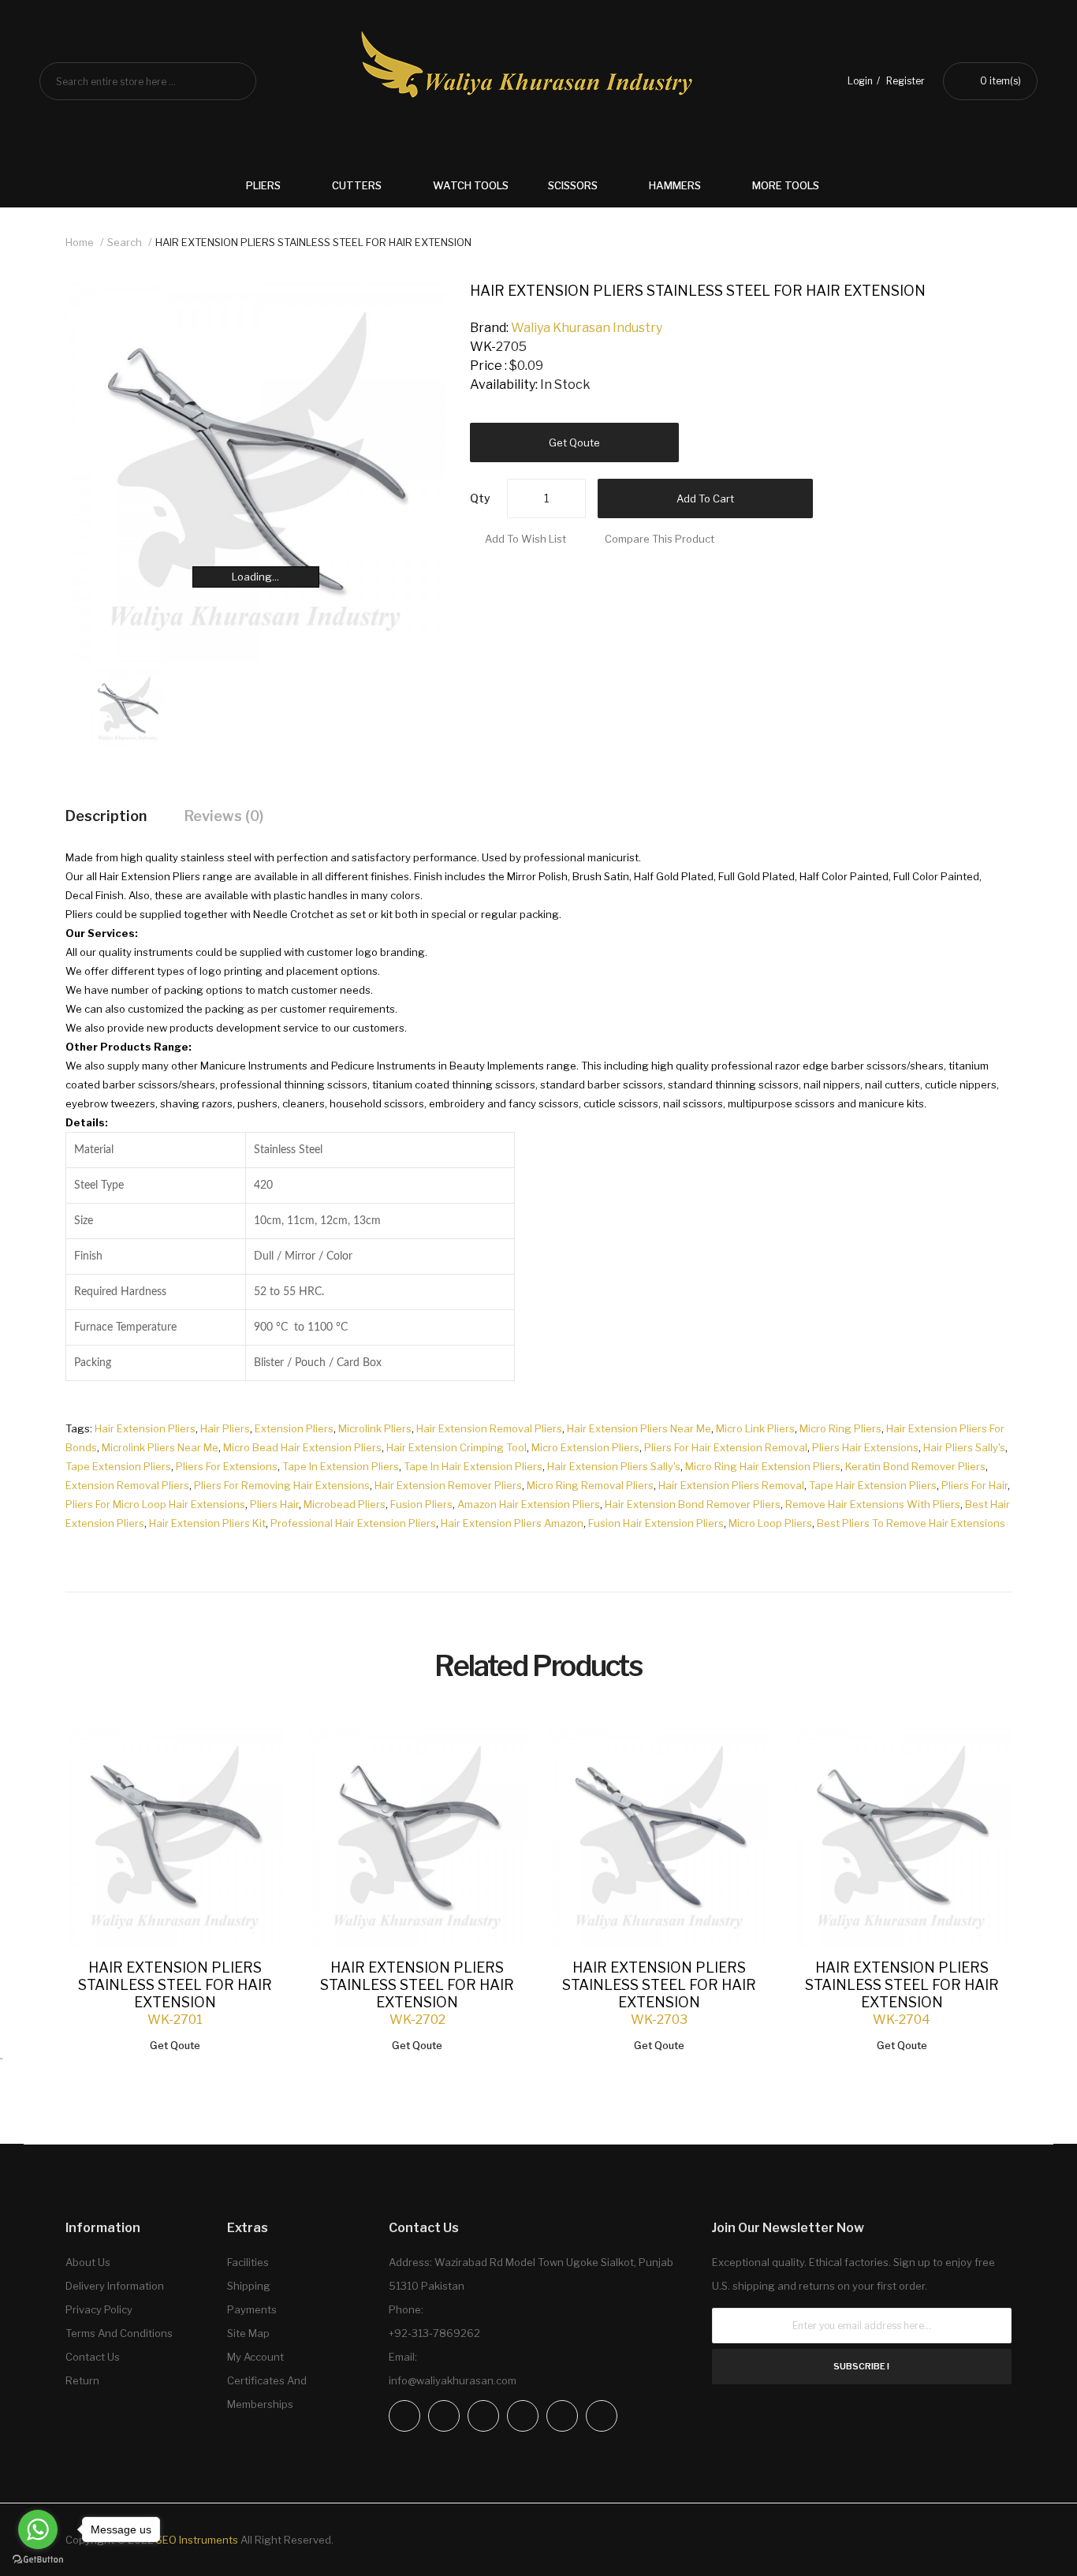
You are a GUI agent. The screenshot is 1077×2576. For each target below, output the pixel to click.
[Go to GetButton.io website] (38, 2560)
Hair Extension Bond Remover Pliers (693, 1504)
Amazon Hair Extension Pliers (529, 1504)
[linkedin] (523, 2416)
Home (80, 242)
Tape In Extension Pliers (341, 1466)
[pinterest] (562, 2416)
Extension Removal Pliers (127, 1485)
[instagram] (444, 2416)
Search (125, 242)
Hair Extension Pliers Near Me (639, 1428)
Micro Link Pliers (755, 1428)
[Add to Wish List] (257, 1756)
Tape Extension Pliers (118, 1466)
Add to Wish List (525, 539)
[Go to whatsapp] (38, 2529)
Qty (480, 498)
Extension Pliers (294, 1428)
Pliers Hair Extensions (865, 1447)
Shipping (249, 2286)
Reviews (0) (224, 816)
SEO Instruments (197, 2540)
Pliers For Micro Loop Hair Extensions (155, 1504)
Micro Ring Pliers (840, 1428)
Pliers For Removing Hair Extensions (282, 1485)
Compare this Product (660, 539)
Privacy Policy (99, 2309)
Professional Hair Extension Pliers (353, 1523)
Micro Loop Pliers (770, 1523)
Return (82, 2380)
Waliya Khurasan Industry (587, 328)
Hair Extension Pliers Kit (207, 1523)
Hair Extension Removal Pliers (489, 1428)
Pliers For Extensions (227, 1466)
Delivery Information (115, 2286)
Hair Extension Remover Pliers (448, 1485)
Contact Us (93, 2357)
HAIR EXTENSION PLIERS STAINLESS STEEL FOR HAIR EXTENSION (313, 242)
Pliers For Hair (975, 1485)
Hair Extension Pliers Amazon (512, 1523)
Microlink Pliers (375, 1428)
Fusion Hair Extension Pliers (656, 1523)
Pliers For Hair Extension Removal (726, 1447)
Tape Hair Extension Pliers (873, 1485)
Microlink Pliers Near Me (160, 1447)
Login (860, 81)
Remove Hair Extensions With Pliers (873, 1504)
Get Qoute (574, 442)
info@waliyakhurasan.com (453, 2380)
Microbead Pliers (345, 1504)
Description (106, 816)
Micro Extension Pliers (585, 1447)
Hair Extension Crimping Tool (457, 1447)
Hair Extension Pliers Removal (731, 1485)
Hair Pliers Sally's (964, 1447)
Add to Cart (705, 498)
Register (906, 81)
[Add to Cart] (257, 1756)
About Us (88, 2262)
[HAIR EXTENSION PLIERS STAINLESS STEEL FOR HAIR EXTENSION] (128, 707)
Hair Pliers (225, 1428)
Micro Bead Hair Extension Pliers (302, 1447)
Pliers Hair (274, 1504)
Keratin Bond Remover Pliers (915, 1466)
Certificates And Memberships (267, 2392)
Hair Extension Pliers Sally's (614, 1466)
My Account (255, 2357)
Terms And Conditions (119, 2333)
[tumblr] (602, 2416)
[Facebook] (404, 2416)
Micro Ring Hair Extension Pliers (763, 1466)
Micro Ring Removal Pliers (590, 1485)
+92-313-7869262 (434, 2333)
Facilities (248, 2262)
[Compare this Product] (257, 1757)
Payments (252, 2309)
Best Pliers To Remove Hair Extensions (911, 1523)
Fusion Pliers (421, 1504)
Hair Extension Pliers (145, 1428)
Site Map (248, 2333)
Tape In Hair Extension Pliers (473, 1466)
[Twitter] (483, 2416)
